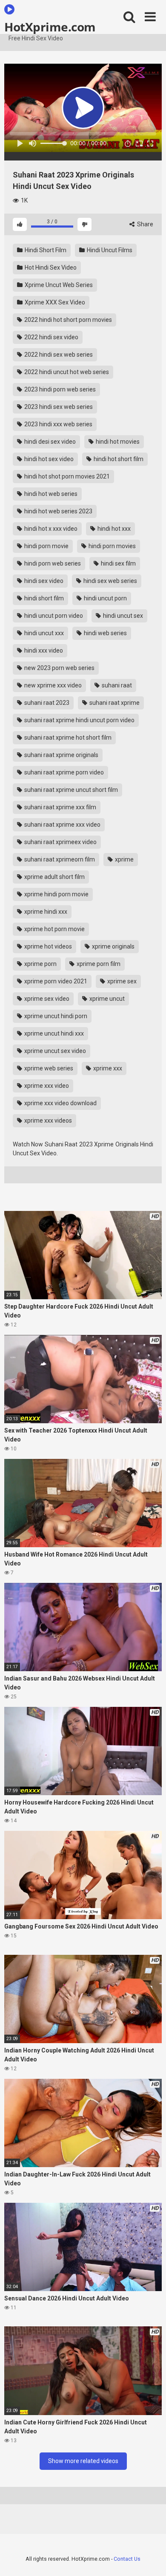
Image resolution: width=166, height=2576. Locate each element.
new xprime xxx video (52, 685)
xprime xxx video (46, 1086)
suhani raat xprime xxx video (62, 825)
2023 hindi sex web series (58, 407)
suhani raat (116, 685)
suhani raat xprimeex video (60, 842)
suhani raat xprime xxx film (60, 807)
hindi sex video (43, 581)
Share (145, 224)
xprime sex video (46, 999)
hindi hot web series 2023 (58, 511)
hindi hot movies (117, 442)
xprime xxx (107, 1068)
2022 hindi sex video (51, 337)
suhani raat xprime (114, 703)
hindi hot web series (50, 494)
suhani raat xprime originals (61, 755)
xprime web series (48, 1068)
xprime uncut (106, 999)
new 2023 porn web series (59, 668)
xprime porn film (98, 964)
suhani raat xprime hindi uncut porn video (79, 720)
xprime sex (121, 981)
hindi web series (105, 633)
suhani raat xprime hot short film (67, 738)
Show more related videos (83, 2461)
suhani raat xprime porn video (63, 772)
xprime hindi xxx (45, 912)
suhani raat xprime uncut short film (70, 790)
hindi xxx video (43, 650)
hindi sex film (118, 563)
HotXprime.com (50, 26)
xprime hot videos (47, 946)
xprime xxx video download (60, 1103)
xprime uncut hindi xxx (53, 1033)
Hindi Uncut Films (109, 250)
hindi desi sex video (49, 442)
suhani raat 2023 (46, 703)
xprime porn (40, 964)
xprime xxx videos (47, 1120)
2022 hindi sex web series (58, 355)
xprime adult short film (54, 877)
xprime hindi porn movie (56, 894)
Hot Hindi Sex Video (50, 267)
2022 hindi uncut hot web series (66, 372)
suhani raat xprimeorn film (59, 859)
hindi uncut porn (105, 598)
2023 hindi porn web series (59, 389)
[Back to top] (150, 2559)
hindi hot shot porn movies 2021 (66, 476)
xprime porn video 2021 (55, 981)
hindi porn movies (112, 546)
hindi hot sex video (48, 459)
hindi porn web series (52, 563)
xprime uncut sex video (54, 1051)
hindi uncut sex (122, 616)
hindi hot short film (118, 459)
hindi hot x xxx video (50, 529)
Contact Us (127, 2559)
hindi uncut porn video (53, 616)
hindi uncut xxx (43, 633)
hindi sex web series (110, 581)
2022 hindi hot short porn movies (67, 320)
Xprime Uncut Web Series (58, 285)
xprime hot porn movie (54, 929)
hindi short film (43, 598)
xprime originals (113, 946)
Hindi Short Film (45, 250)
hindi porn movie (46, 546)
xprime (124, 859)
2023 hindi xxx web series (58, 424)
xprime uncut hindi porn (55, 1016)
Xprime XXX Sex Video (54, 302)
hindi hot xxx (113, 529)
